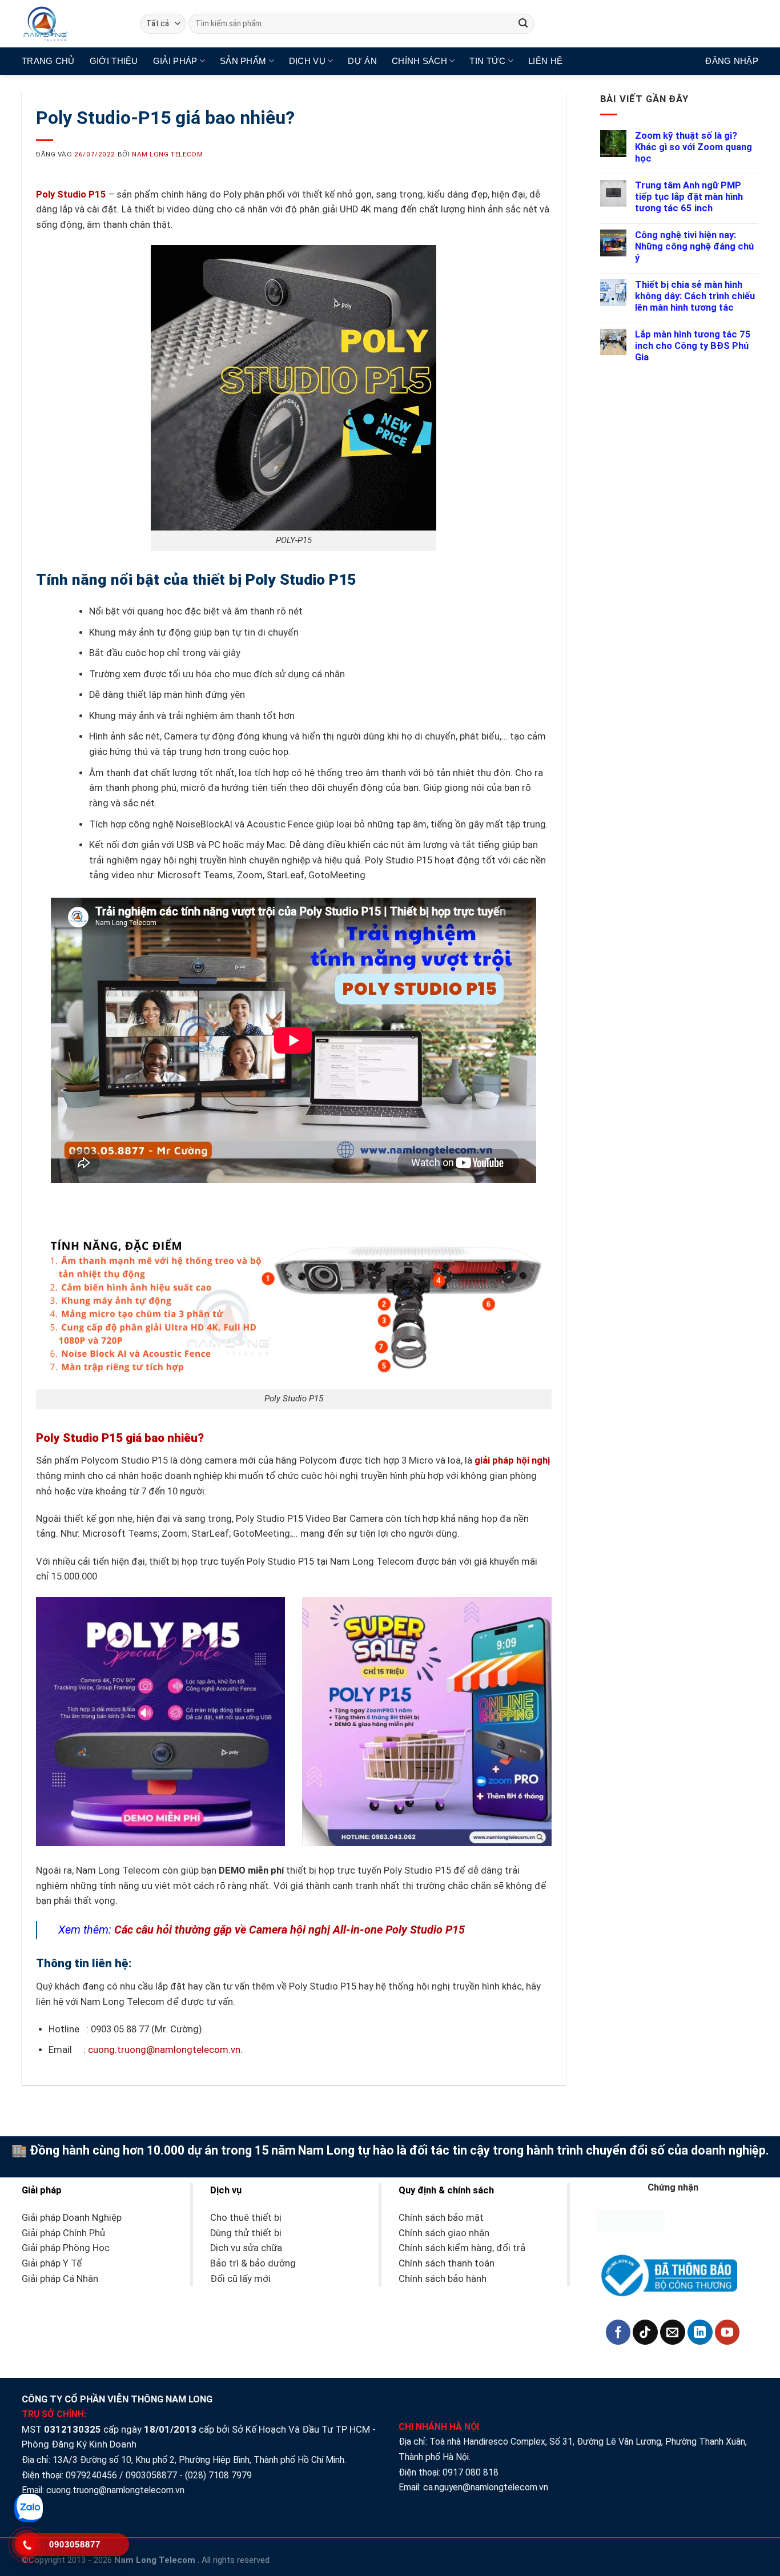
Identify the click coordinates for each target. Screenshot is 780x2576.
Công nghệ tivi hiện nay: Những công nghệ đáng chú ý (694, 246)
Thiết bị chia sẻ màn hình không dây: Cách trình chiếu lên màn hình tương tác (695, 296)
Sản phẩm (243, 61)
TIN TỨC (487, 61)
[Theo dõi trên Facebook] (618, 2332)
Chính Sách (419, 61)
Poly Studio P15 (71, 194)
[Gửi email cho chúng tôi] (673, 2332)
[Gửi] (523, 24)
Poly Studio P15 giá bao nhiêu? (120, 1438)
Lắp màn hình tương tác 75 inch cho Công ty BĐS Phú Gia (693, 346)
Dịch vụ (307, 61)
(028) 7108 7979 (218, 2475)
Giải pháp (175, 61)
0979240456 (91, 2475)
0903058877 (151, 2475)
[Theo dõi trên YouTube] (727, 2332)
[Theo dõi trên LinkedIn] (700, 2332)
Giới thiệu (114, 61)
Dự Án (362, 61)
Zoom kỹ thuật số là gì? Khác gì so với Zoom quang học (693, 147)
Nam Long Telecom (167, 154)
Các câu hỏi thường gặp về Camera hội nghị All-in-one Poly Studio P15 (290, 1930)
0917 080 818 (472, 2472)
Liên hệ (545, 61)
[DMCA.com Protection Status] (630, 2220)
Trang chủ (48, 61)
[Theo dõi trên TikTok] (645, 2332)
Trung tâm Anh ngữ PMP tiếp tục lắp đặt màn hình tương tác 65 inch (689, 197)
